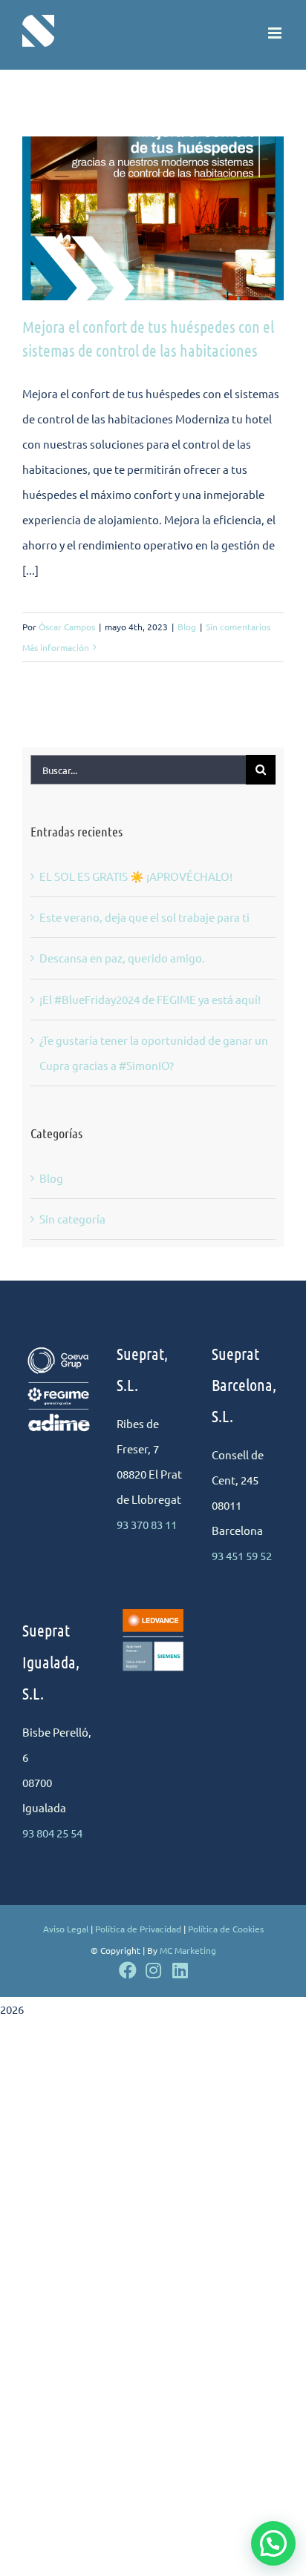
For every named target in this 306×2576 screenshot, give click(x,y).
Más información (56, 647)
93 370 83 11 (147, 1524)
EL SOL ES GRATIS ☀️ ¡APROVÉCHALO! (136, 876)
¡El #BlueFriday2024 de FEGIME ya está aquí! (150, 999)
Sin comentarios (238, 627)
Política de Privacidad (138, 1929)
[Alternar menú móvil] (276, 33)
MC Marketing (188, 1950)
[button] (273, 2543)
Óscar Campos (67, 627)
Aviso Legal (66, 1929)
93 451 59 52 (242, 1555)
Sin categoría (72, 1219)
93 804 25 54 (52, 1833)
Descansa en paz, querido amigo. (122, 958)
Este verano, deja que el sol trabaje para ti (144, 917)
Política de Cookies (226, 1929)
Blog (187, 627)
